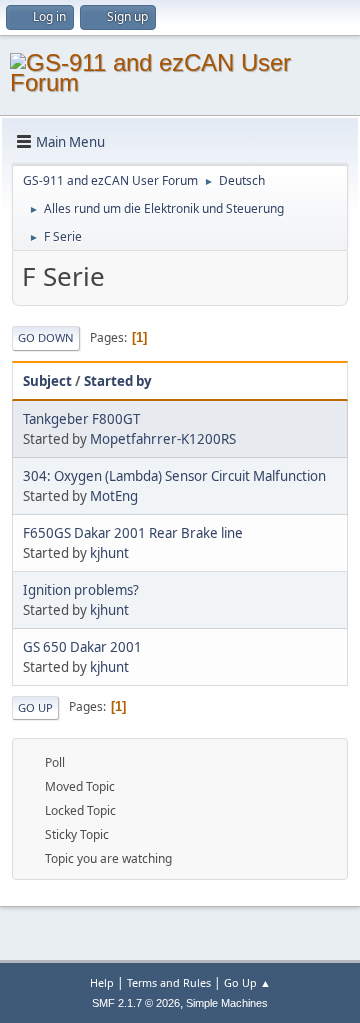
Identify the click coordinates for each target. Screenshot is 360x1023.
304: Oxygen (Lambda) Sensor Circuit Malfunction (174, 476)
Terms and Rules (169, 982)
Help (102, 982)
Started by (118, 381)
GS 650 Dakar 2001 (82, 647)
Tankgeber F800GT (81, 419)
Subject (47, 381)
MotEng (114, 496)
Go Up (35, 707)
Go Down (46, 337)
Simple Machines (227, 1003)
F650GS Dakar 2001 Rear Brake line (133, 533)
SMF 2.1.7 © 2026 (136, 1003)
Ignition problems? (81, 590)
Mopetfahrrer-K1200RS (163, 439)
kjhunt (109, 553)
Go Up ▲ (247, 982)
